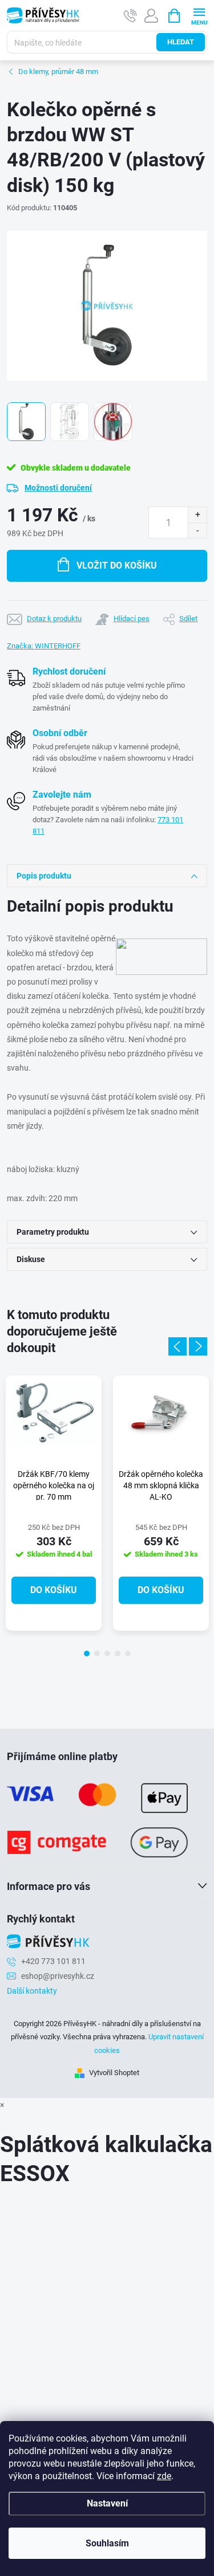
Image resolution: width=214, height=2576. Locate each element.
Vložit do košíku (117, 566)
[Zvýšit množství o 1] (197, 515)
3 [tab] (107, 1654)
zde (164, 2476)
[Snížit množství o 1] (197, 530)
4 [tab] (118, 1654)
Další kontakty (32, 1991)
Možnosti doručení (58, 488)
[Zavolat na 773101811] (130, 16)
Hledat (181, 42)
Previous (177, 1346)
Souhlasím (107, 2543)
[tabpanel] (54, 1503)
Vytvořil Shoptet (114, 2073)
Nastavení (107, 2503)
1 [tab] (87, 1654)
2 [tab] (97, 1654)
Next (198, 1346)
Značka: (44, 646)
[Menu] (199, 15)
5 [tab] (128, 1654)
